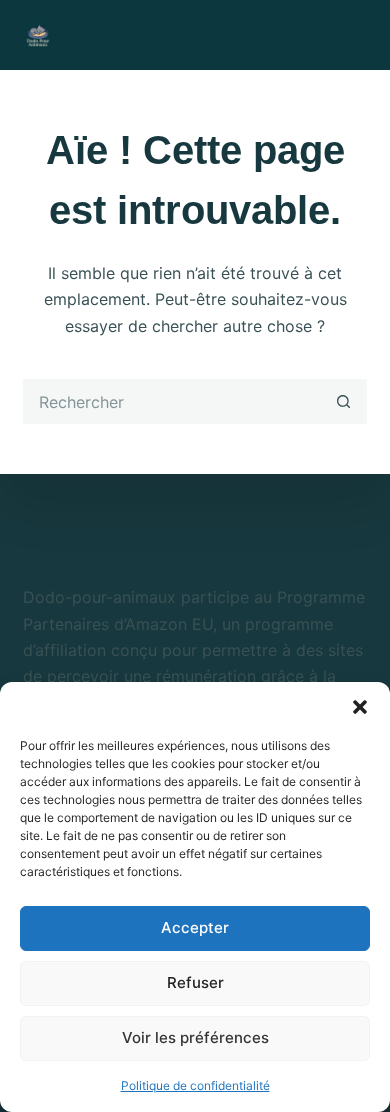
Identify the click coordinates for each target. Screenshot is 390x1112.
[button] (360, 707)
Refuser (195, 982)
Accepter (195, 927)
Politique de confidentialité (195, 1085)
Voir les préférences (195, 1037)
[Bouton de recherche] (344, 401)
